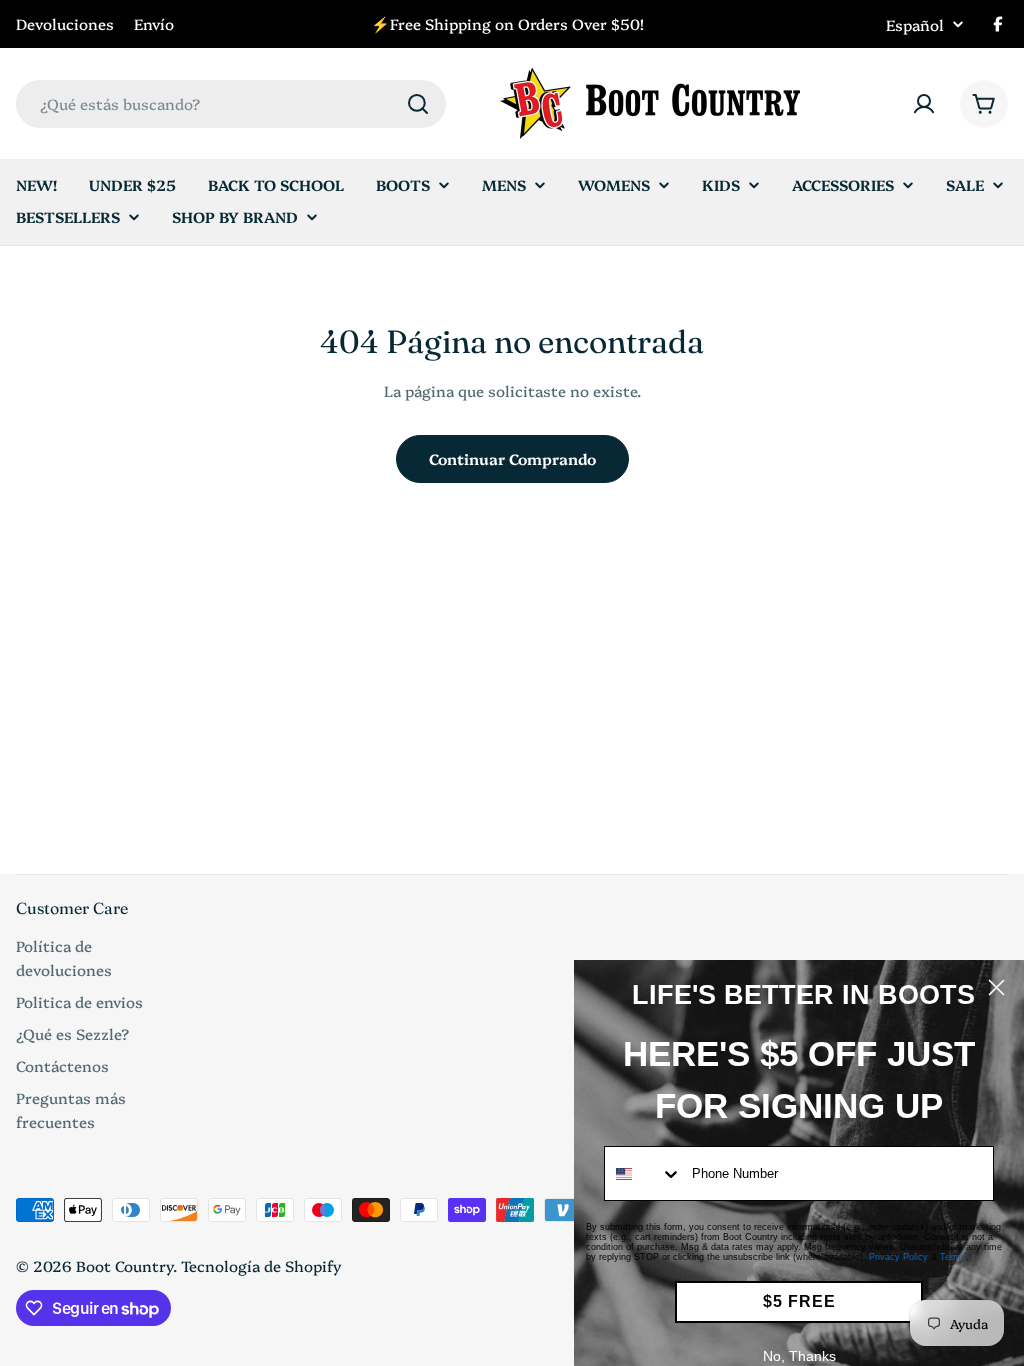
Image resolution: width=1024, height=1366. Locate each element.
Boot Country (124, 1265)
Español (915, 24)
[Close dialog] (996, 987)
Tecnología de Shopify (261, 1265)
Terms (953, 1257)
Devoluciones (65, 23)
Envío (154, 23)
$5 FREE (799, 1301)
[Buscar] (418, 104)
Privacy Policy (898, 1257)
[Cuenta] (924, 104)
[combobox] (231, 104)
